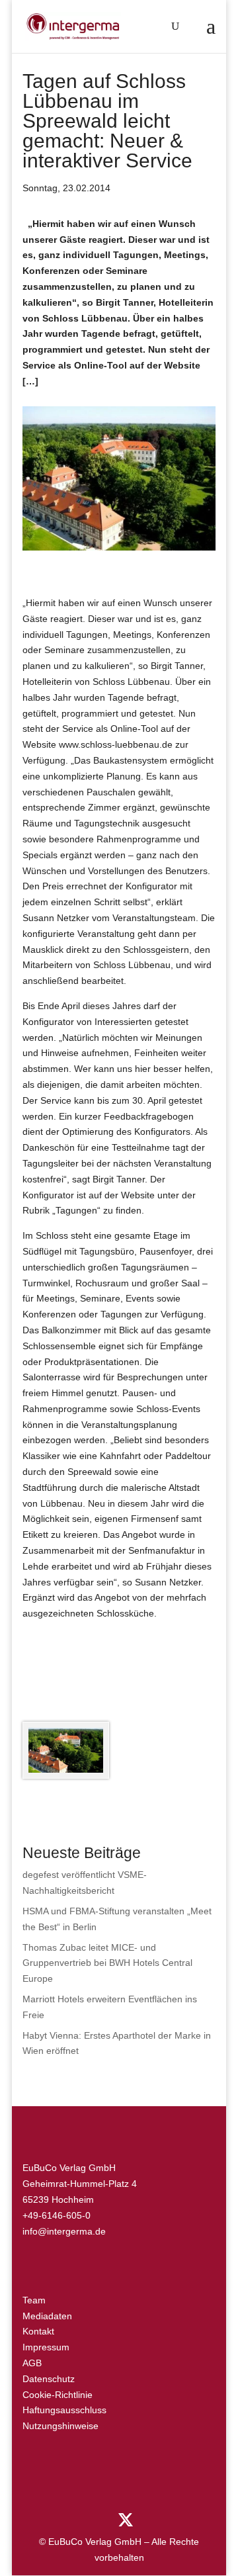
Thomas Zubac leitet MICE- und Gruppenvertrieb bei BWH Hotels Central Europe (107, 1963)
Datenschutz (49, 2379)
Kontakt (38, 2331)
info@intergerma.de (64, 2231)
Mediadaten (47, 2316)
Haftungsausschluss (64, 2410)
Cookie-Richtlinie (58, 2395)
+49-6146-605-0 (57, 2215)
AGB (32, 2363)
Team (34, 2300)
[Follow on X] (126, 2520)
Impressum (46, 2347)
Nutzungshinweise (60, 2426)
